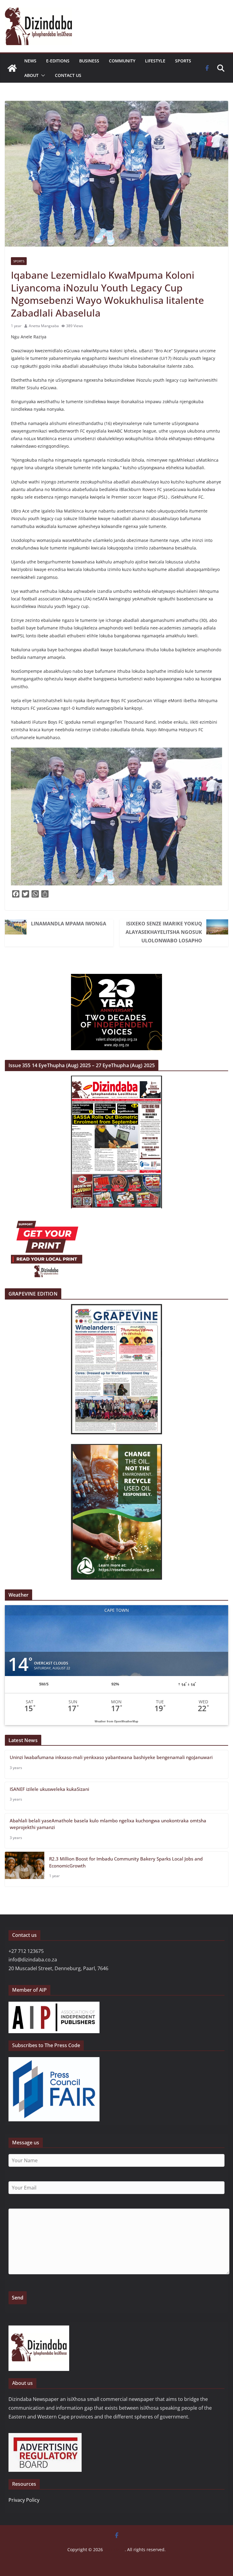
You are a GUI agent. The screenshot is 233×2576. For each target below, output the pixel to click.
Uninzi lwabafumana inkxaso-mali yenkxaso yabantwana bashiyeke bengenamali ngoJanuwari (111, 1757)
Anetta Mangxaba (44, 326)
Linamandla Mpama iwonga (69, 924)
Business (89, 61)
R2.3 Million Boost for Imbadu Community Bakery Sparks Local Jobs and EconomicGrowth (126, 1862)
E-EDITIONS (58, 61)
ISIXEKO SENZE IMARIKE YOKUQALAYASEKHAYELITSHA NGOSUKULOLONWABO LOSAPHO (164, 932)
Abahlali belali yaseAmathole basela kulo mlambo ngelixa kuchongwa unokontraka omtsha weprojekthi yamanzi (108, 1824)
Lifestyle (155, 61)
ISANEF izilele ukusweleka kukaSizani (49, 1789)
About (31, 75)
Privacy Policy (24, 2500)
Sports (183, 61)
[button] (42, 75)
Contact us (68, 75)
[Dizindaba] (12, 68)
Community (122, 61)
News (30, 61)
